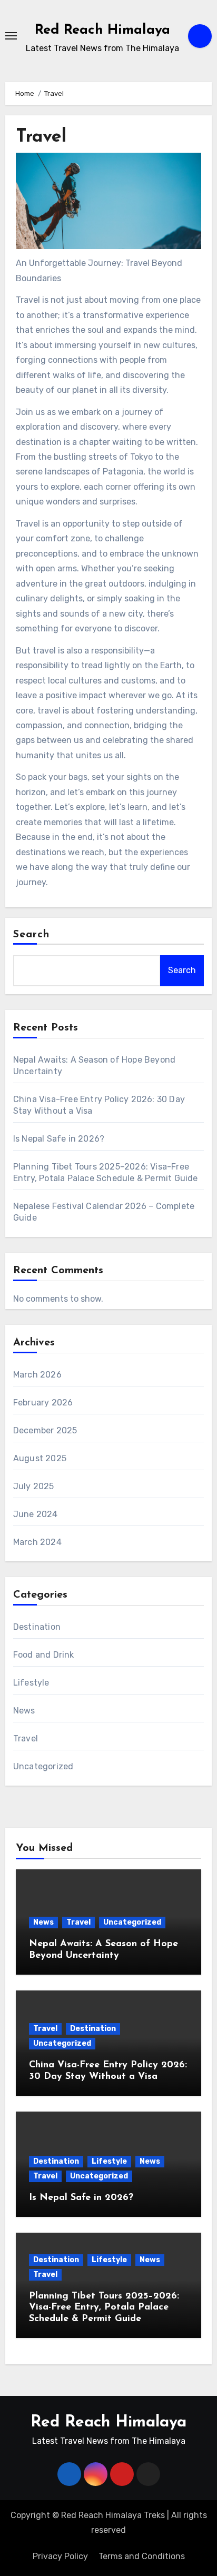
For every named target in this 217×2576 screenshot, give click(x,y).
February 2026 (43, 1403)
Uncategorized (43, 1766)
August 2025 (40, 1458)
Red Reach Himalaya (102, 30)
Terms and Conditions (142, 2556)
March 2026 (37, 1375)
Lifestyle (31, 1683)
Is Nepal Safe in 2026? (59, 1139)
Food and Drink (44, 1655)
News (24, 1711)
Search (32, 935)
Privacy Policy (60, 2556)
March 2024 (37, 1542)
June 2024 (36, 1514)
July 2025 (34, 1486)
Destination (37, 1627)
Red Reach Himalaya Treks (113, 2515)
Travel (26, 1738)
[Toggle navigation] (11, 36)
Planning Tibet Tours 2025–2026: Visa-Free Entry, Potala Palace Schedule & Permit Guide (104, 2308)
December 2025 (45, 1430)
